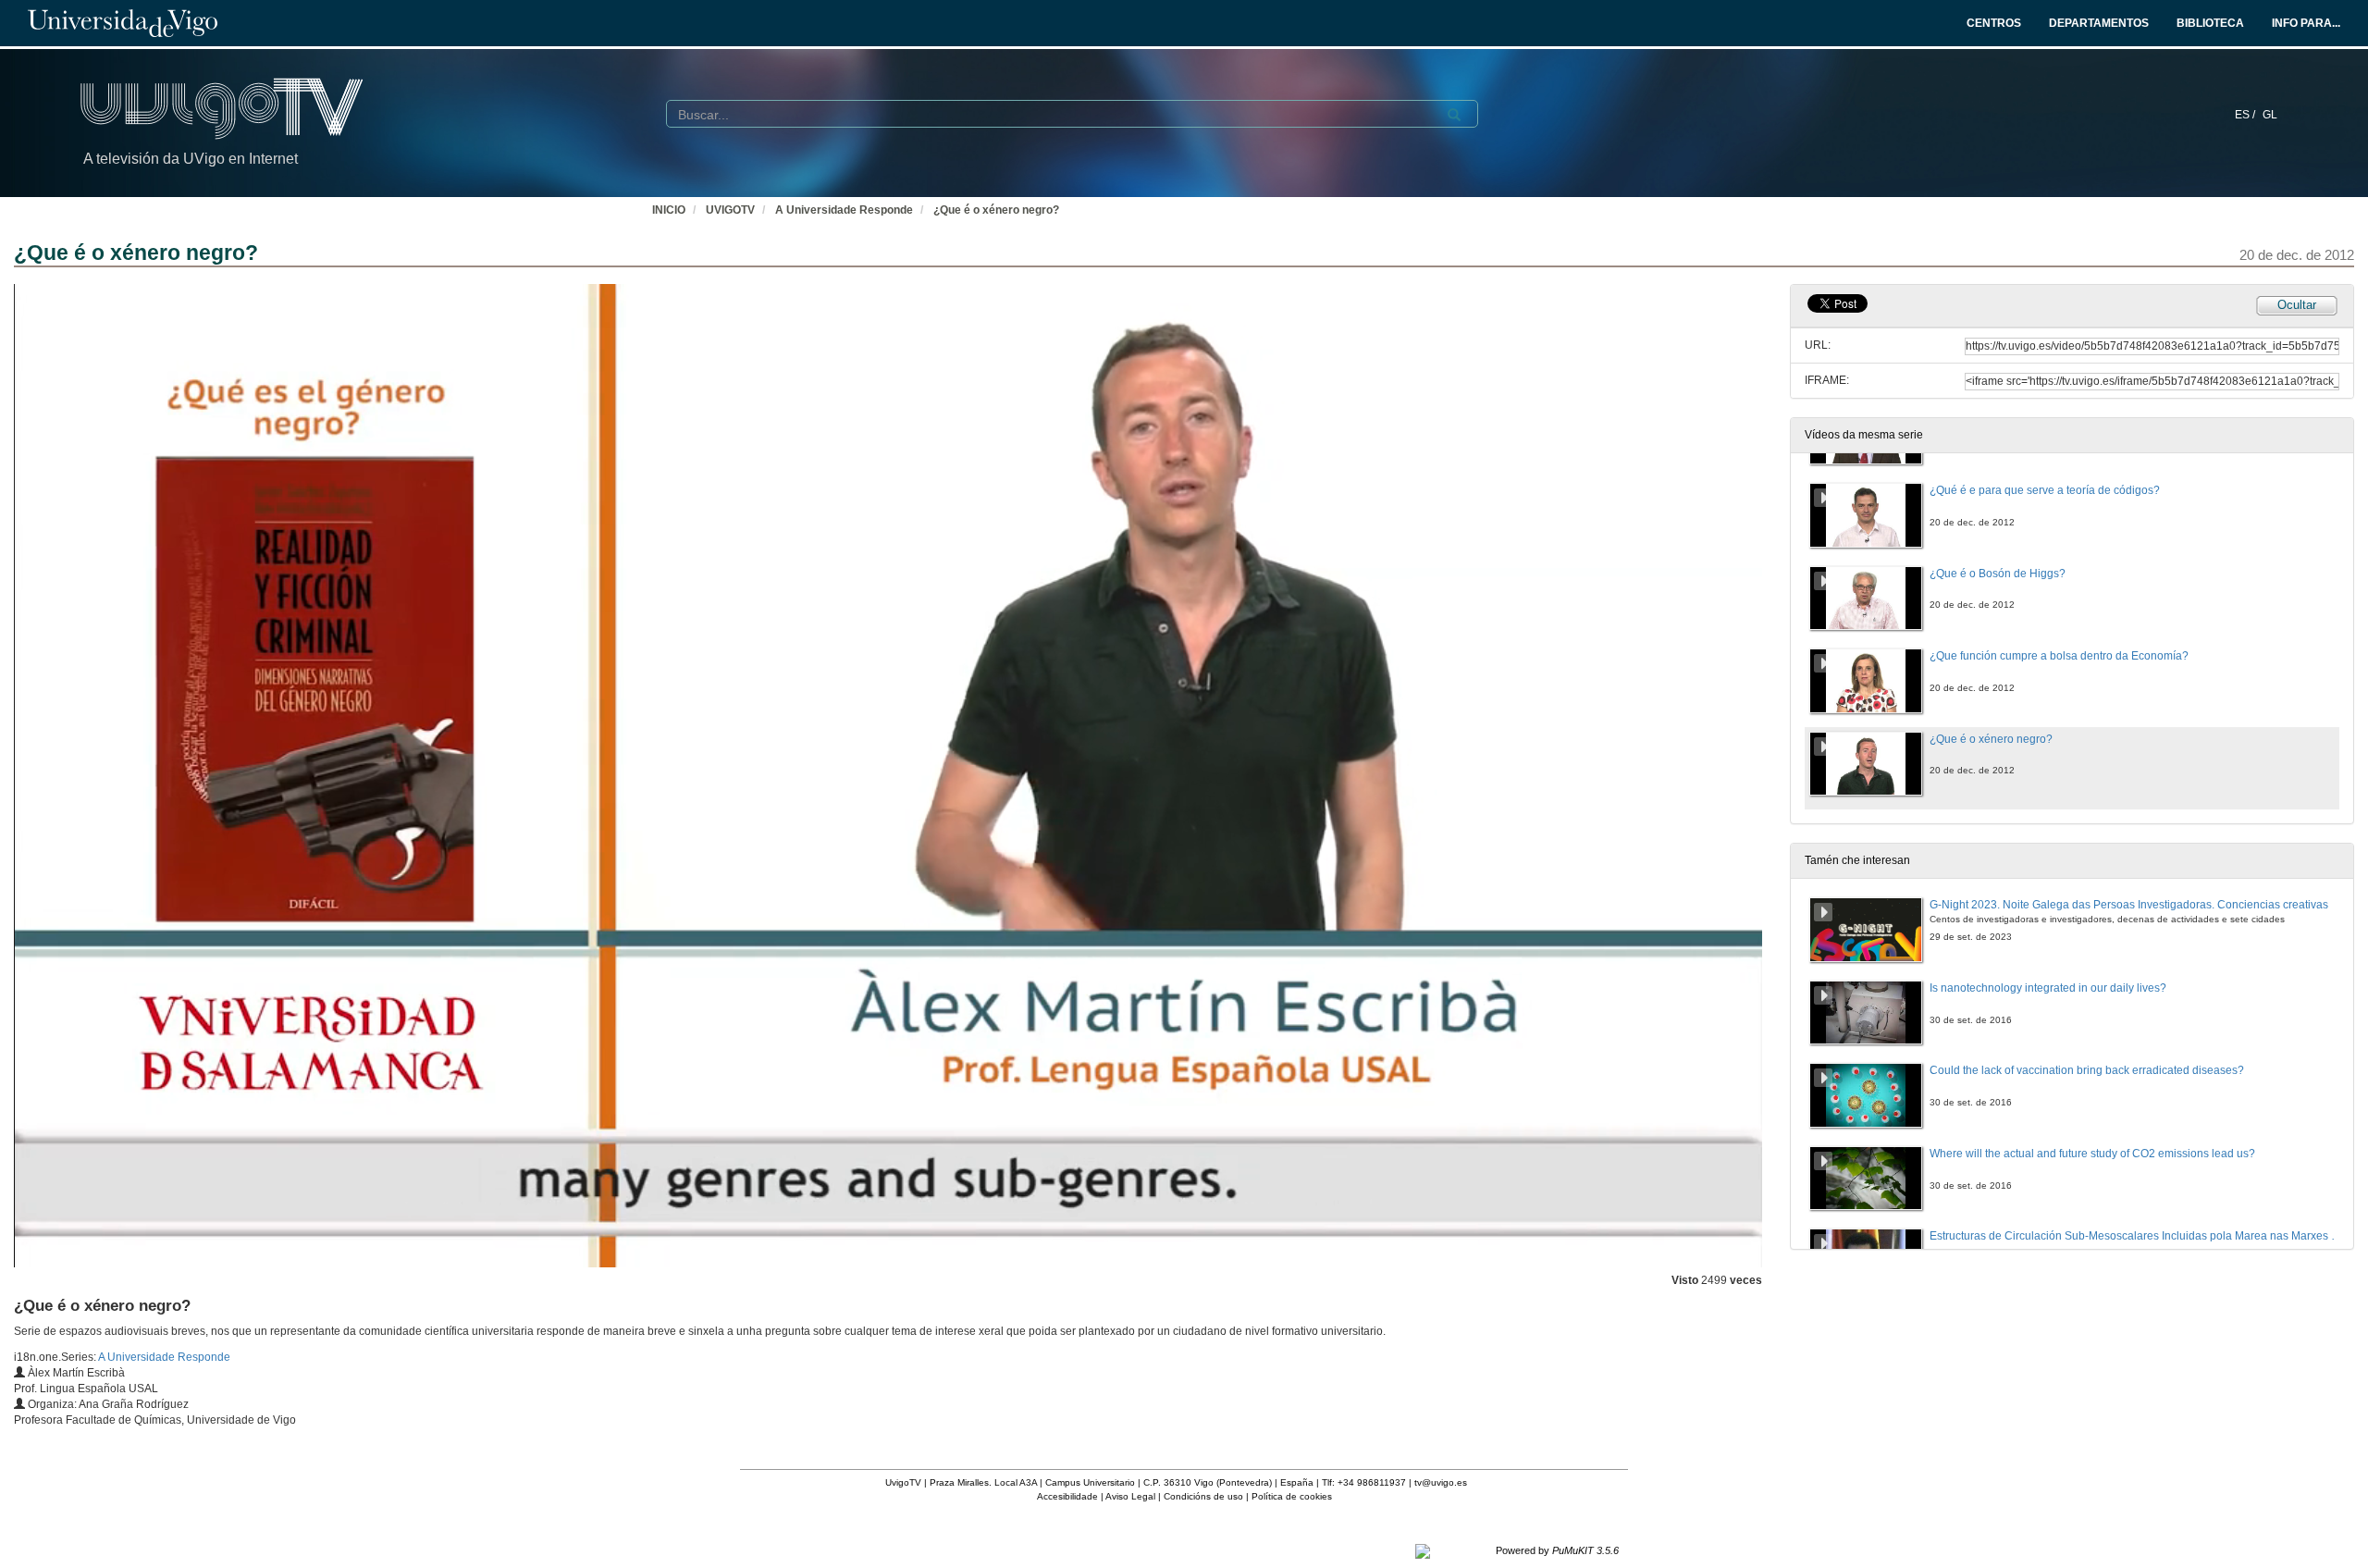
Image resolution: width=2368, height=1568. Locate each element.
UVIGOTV (730, 210)
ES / (2246, 115)
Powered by (1557, 1550)
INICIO (669, 210)
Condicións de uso (1203, 1496)
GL (2270, 115)
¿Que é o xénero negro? (996, 210)
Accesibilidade (1067, 1496)
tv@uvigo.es (1441, 1482)
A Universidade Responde (844, 210)
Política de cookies (1292, 1496)
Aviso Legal (1130, 1496)
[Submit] (1454, 115)
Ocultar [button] (2297, 305)
